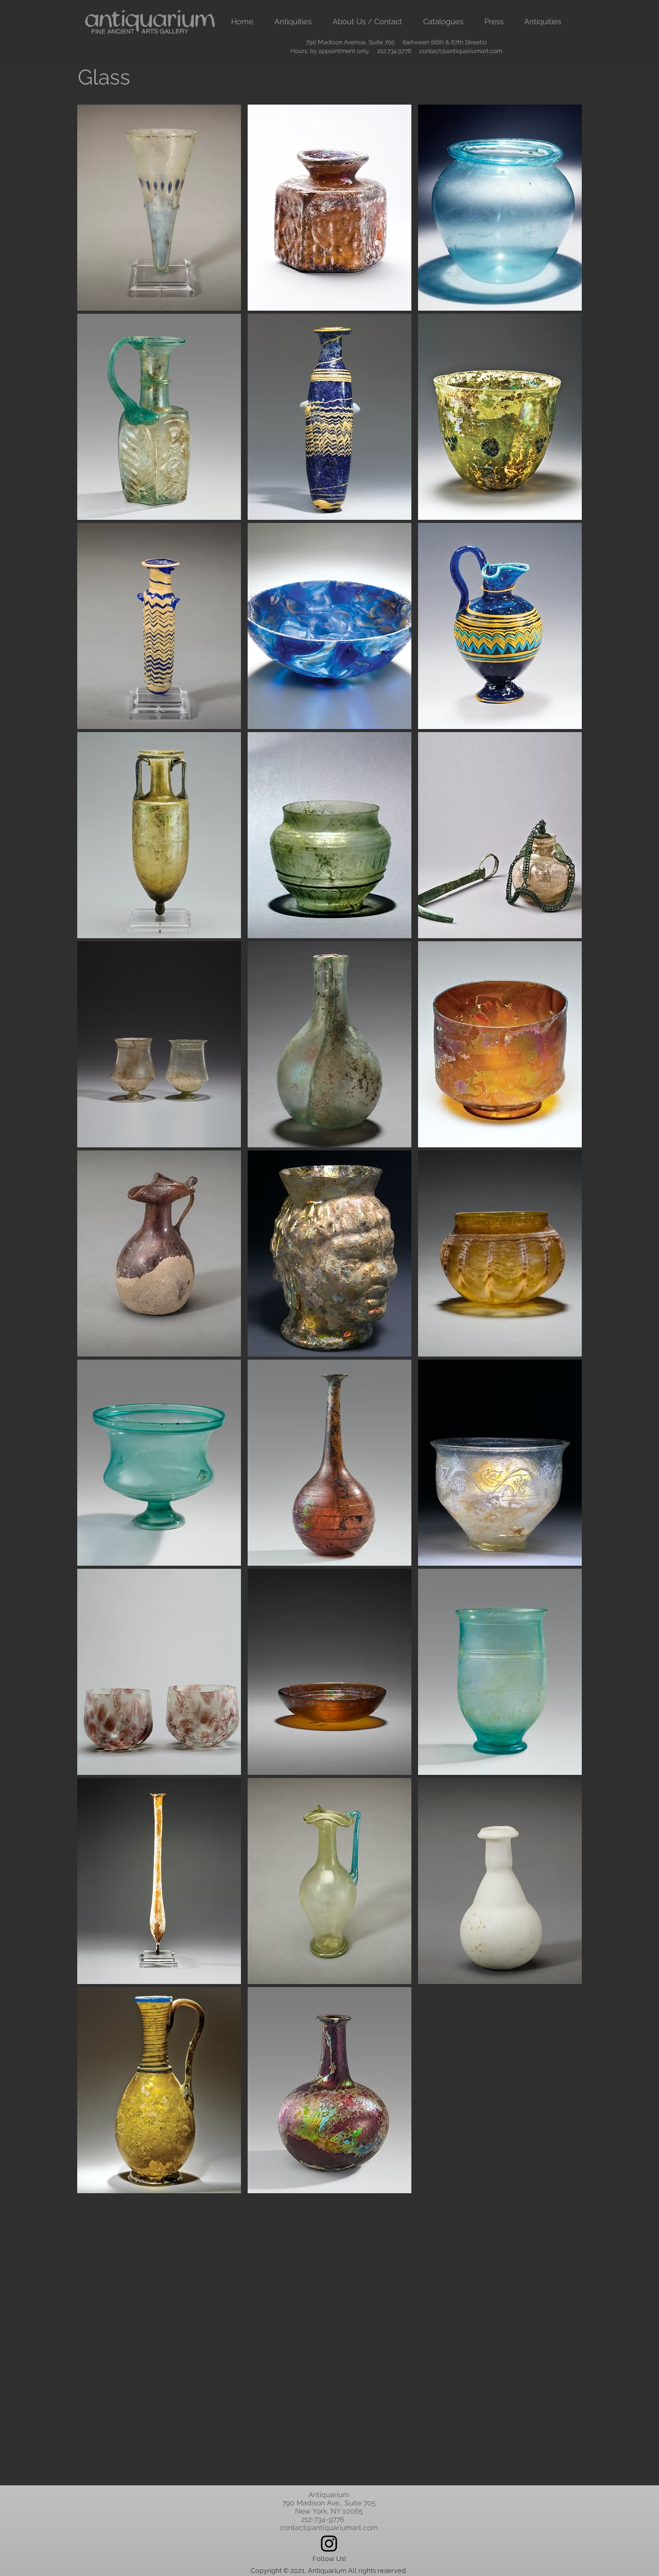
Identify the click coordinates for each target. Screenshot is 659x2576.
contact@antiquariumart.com (461, 51)
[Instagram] (329, 2544)
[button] (293, 22)
